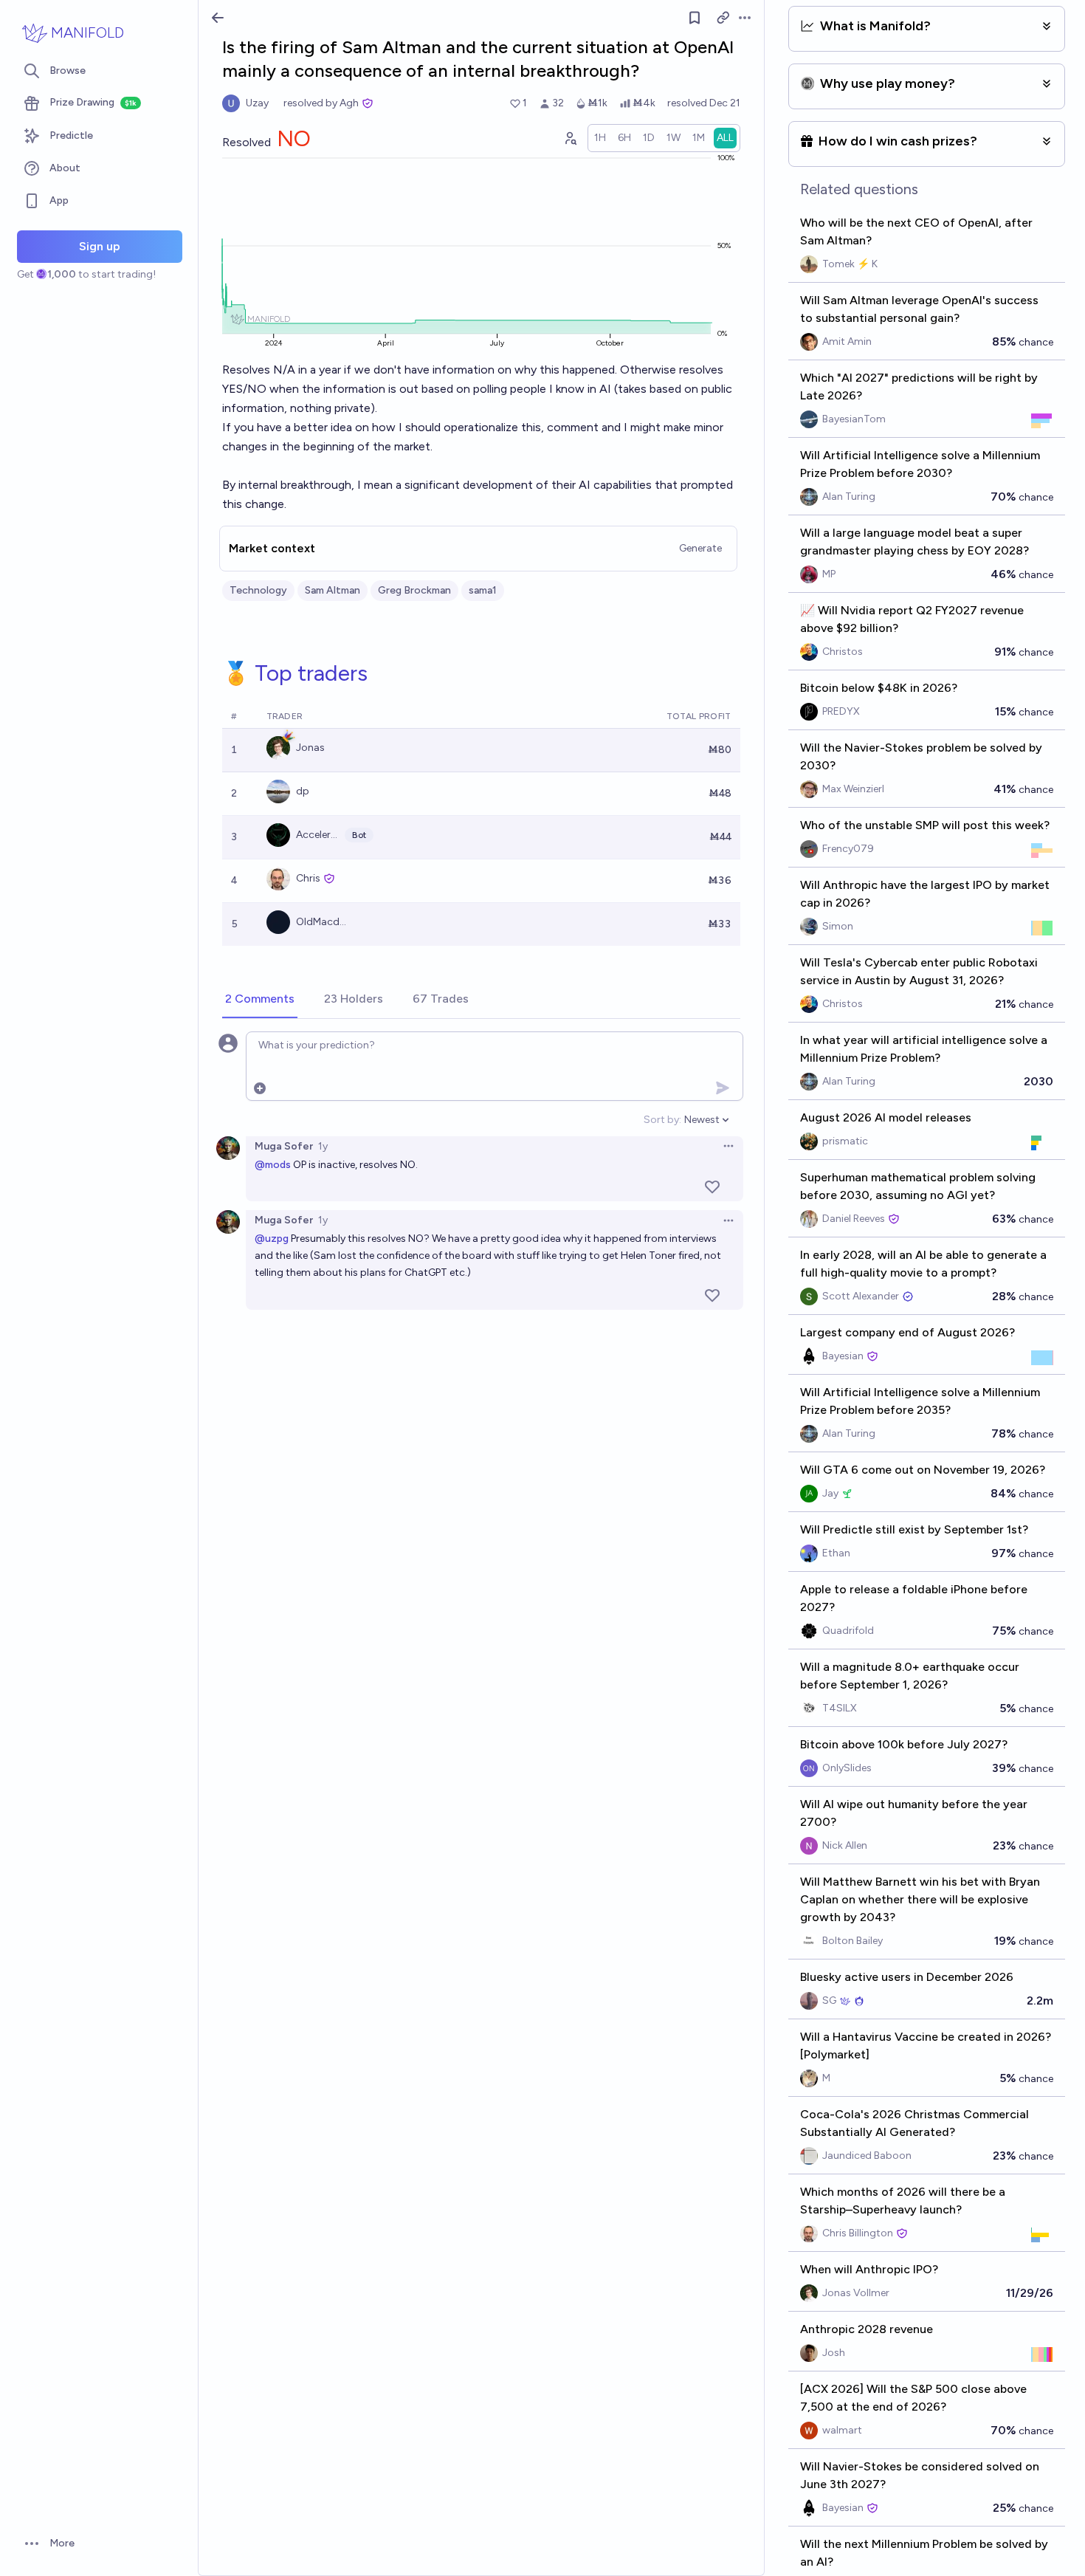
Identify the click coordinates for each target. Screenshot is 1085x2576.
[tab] (260, 1000)
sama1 (483, 590)
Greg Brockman (414, 590)
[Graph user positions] (570, 138)
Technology (258, 590)
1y (323, 1146)
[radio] (600, 138)
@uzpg (272, 1239)
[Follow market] (695, 18)
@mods (273, 1165)
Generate (700, 548)
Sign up (100, 246)
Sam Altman (333, 590)
